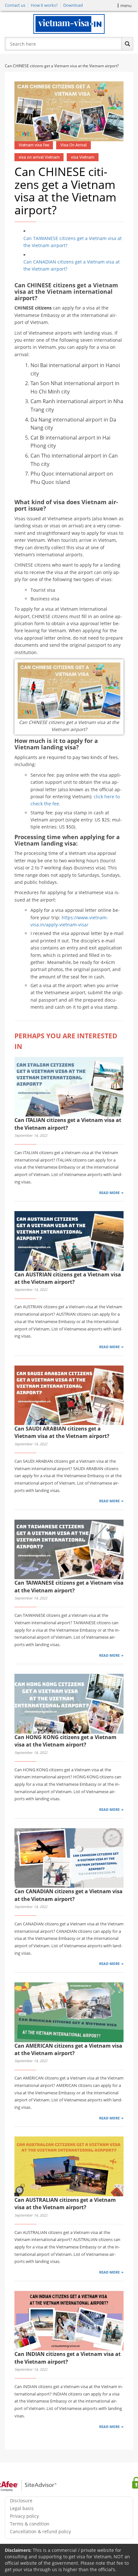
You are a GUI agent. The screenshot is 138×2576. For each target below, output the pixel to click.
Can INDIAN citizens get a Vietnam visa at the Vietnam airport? (68, 2358)
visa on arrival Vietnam (39, 157)
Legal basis (22, 2508)
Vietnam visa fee (34, 145)
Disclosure (21, 2501)
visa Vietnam (83, 157)
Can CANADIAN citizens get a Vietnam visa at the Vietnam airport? (72, 265)
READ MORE (109, 1193)
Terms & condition (30, 2524)
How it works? (44, 5)
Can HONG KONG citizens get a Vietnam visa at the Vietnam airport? (65, 1741)
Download (73, 5)
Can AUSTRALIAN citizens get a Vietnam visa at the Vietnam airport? (65, 2204)
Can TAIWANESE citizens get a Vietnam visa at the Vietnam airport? (73, 242)
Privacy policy (24, 2516)
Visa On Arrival (73, 145)
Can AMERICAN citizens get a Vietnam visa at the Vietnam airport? (68, 2049)
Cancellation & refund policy (40, 2531)
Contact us (15, 5)
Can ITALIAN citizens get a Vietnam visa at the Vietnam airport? (68, 1124)
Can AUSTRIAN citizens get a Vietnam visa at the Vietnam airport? (68, 1278)
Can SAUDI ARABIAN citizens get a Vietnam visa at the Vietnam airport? (62, 1432)
